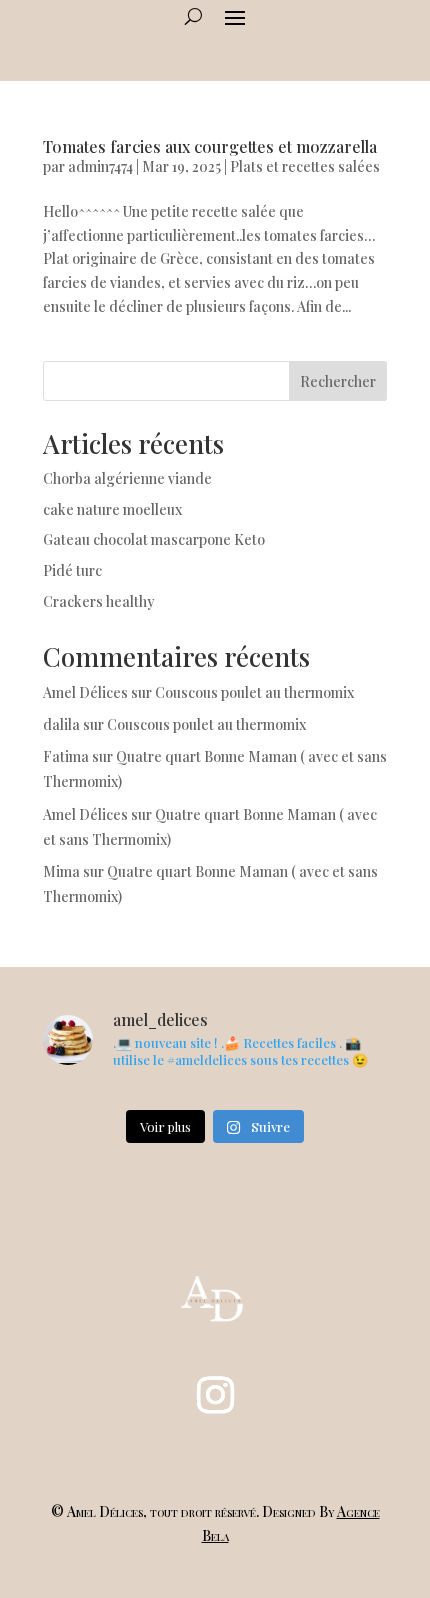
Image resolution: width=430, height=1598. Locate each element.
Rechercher (338, 381)
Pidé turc (72, 570)
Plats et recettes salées (305, 166)
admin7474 (100, 166)
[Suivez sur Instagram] (215, 1395)
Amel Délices (85, 692)
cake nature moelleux (112, 509)
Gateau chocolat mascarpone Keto (154, 539)
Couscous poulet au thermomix (256, 692)
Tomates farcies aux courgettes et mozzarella (210, 146)
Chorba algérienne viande (127, 478)
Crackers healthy (99, 601)
